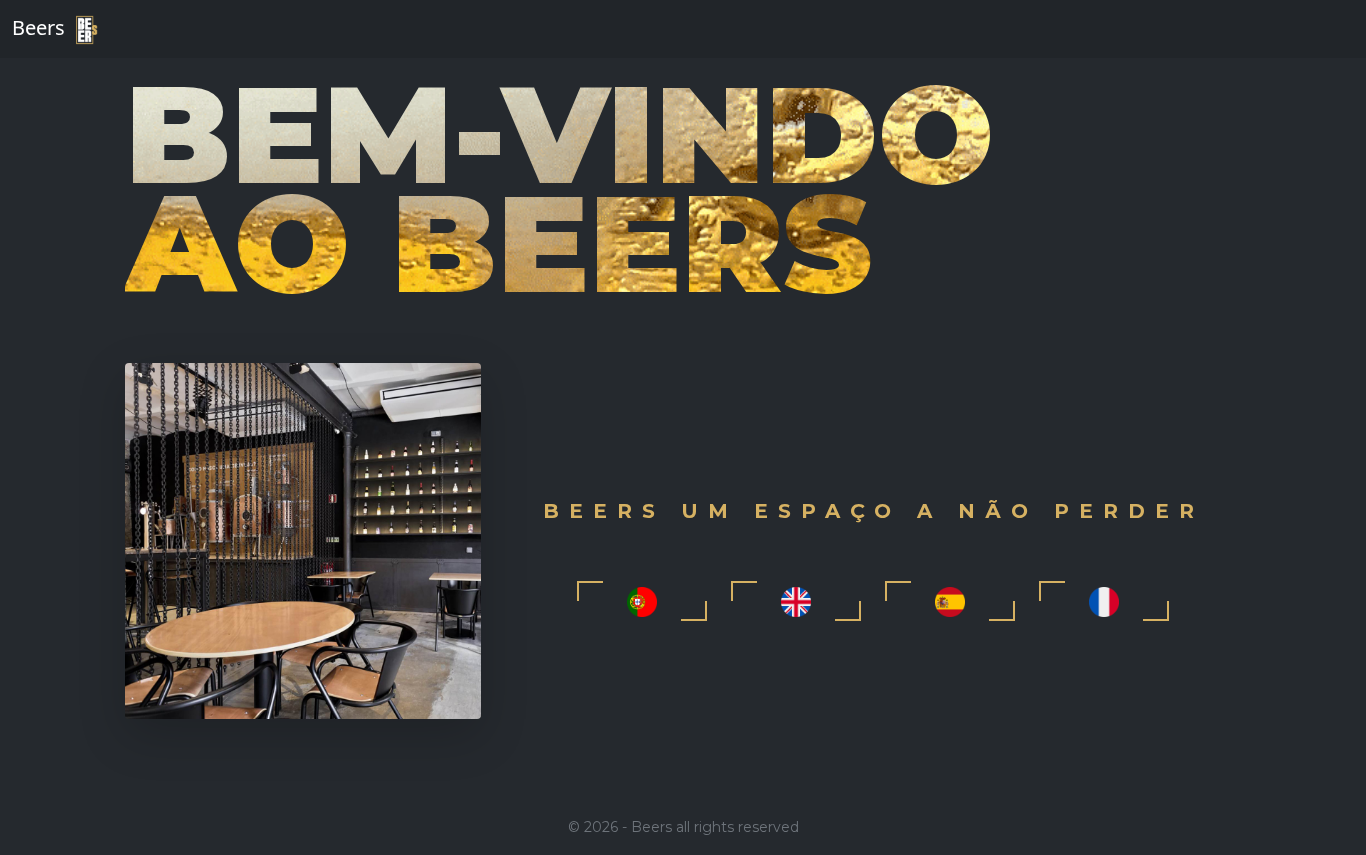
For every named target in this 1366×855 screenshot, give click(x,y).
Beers (41, 27)
